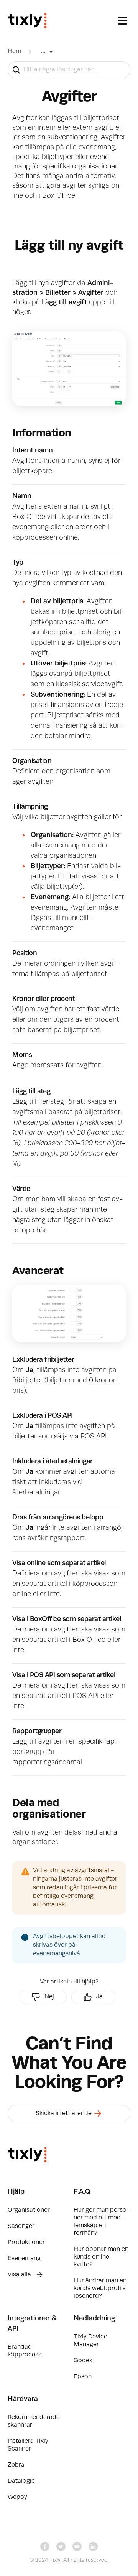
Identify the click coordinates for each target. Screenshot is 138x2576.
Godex (83, 2361)
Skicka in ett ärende (64, 2114)
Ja (99, 1997)
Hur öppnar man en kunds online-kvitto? (101, 2257)
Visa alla (20, 2275)
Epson (83, 2377)
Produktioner (26, 2242)
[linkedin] (93, 2546)
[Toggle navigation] (123, 21)
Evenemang (24, 2259)
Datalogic (21, 2481)
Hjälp (16, 2192)
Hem (14, 51)
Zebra (16, 2465)
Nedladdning (94, 2318)
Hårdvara (23, 2399)
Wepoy (17, 2497)
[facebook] (45, 2546)
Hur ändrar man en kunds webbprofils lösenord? (100, 2289)
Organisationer (29, 2210)
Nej (49, 1997)
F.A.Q (82, 2192)
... (43, 51)
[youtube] (77, 2546)
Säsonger (21, 2226)
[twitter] (61, 2546)
